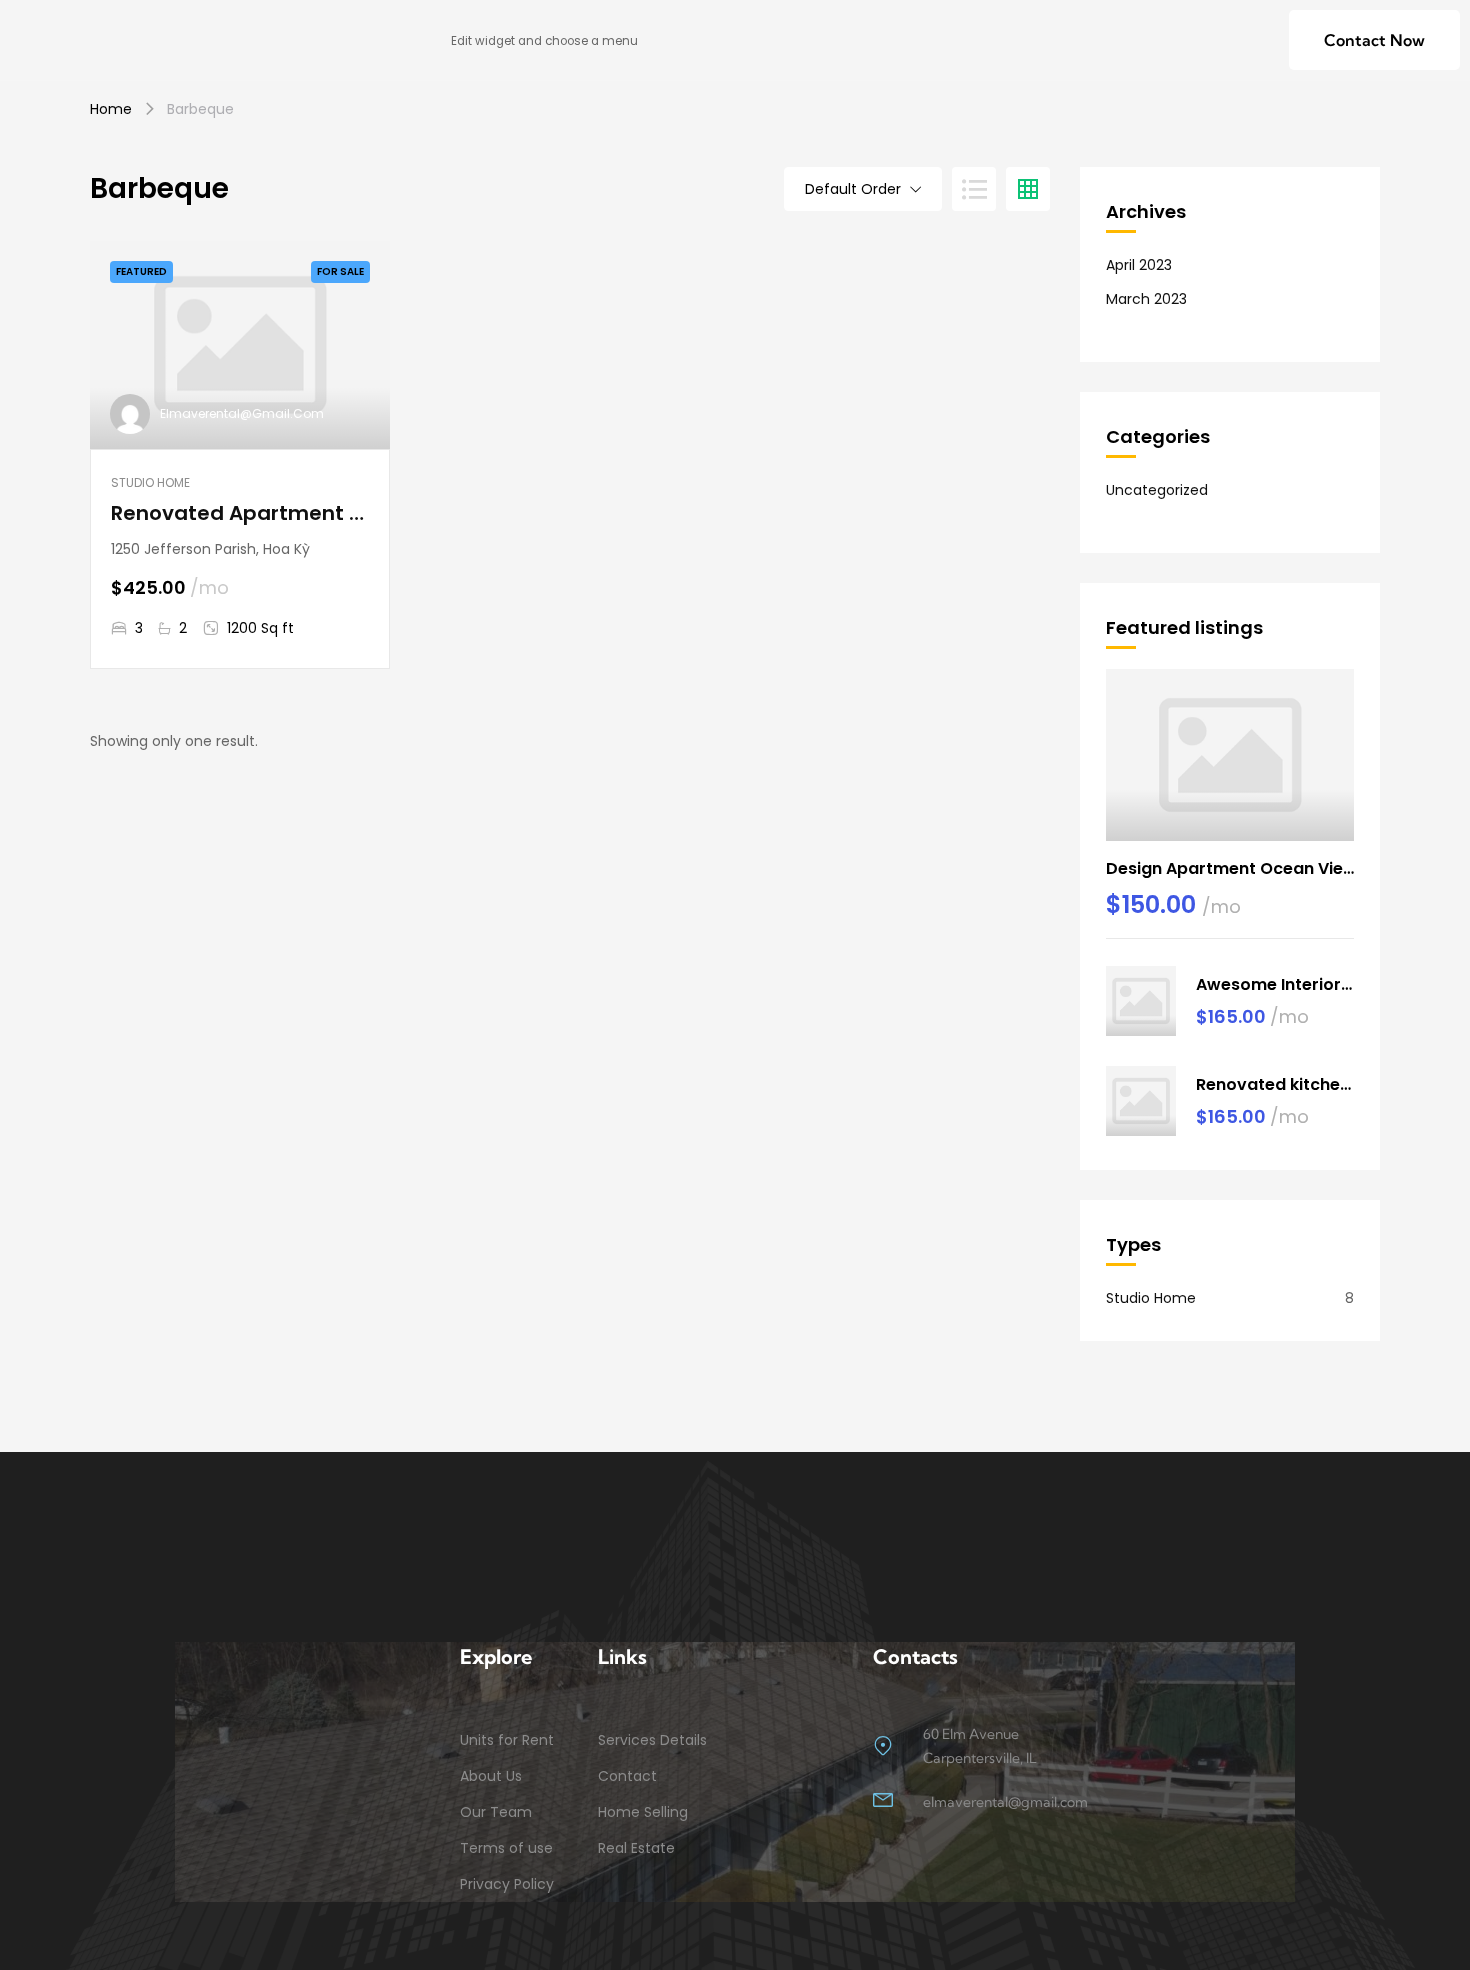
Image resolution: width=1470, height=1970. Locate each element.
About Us (491, 1776)
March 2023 (1146, 299)
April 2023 (1139, 265)
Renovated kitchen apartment (1275, 1084)
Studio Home (150, 482)
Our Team (496, 1812)
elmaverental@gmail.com (242, 413)
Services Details (652, 1740)
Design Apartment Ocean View (1230, 868)
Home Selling (643, 1812)
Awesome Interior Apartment (1275, 984)
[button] (1374, 40)
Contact (627, 1776)
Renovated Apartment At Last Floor (240, 513)
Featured (141, 271)
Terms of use (506, 1848)
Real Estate (636, 1848)
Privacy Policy (507, 1884)
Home (111, 109)
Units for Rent (507, 1740)
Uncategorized (1157, 490)
